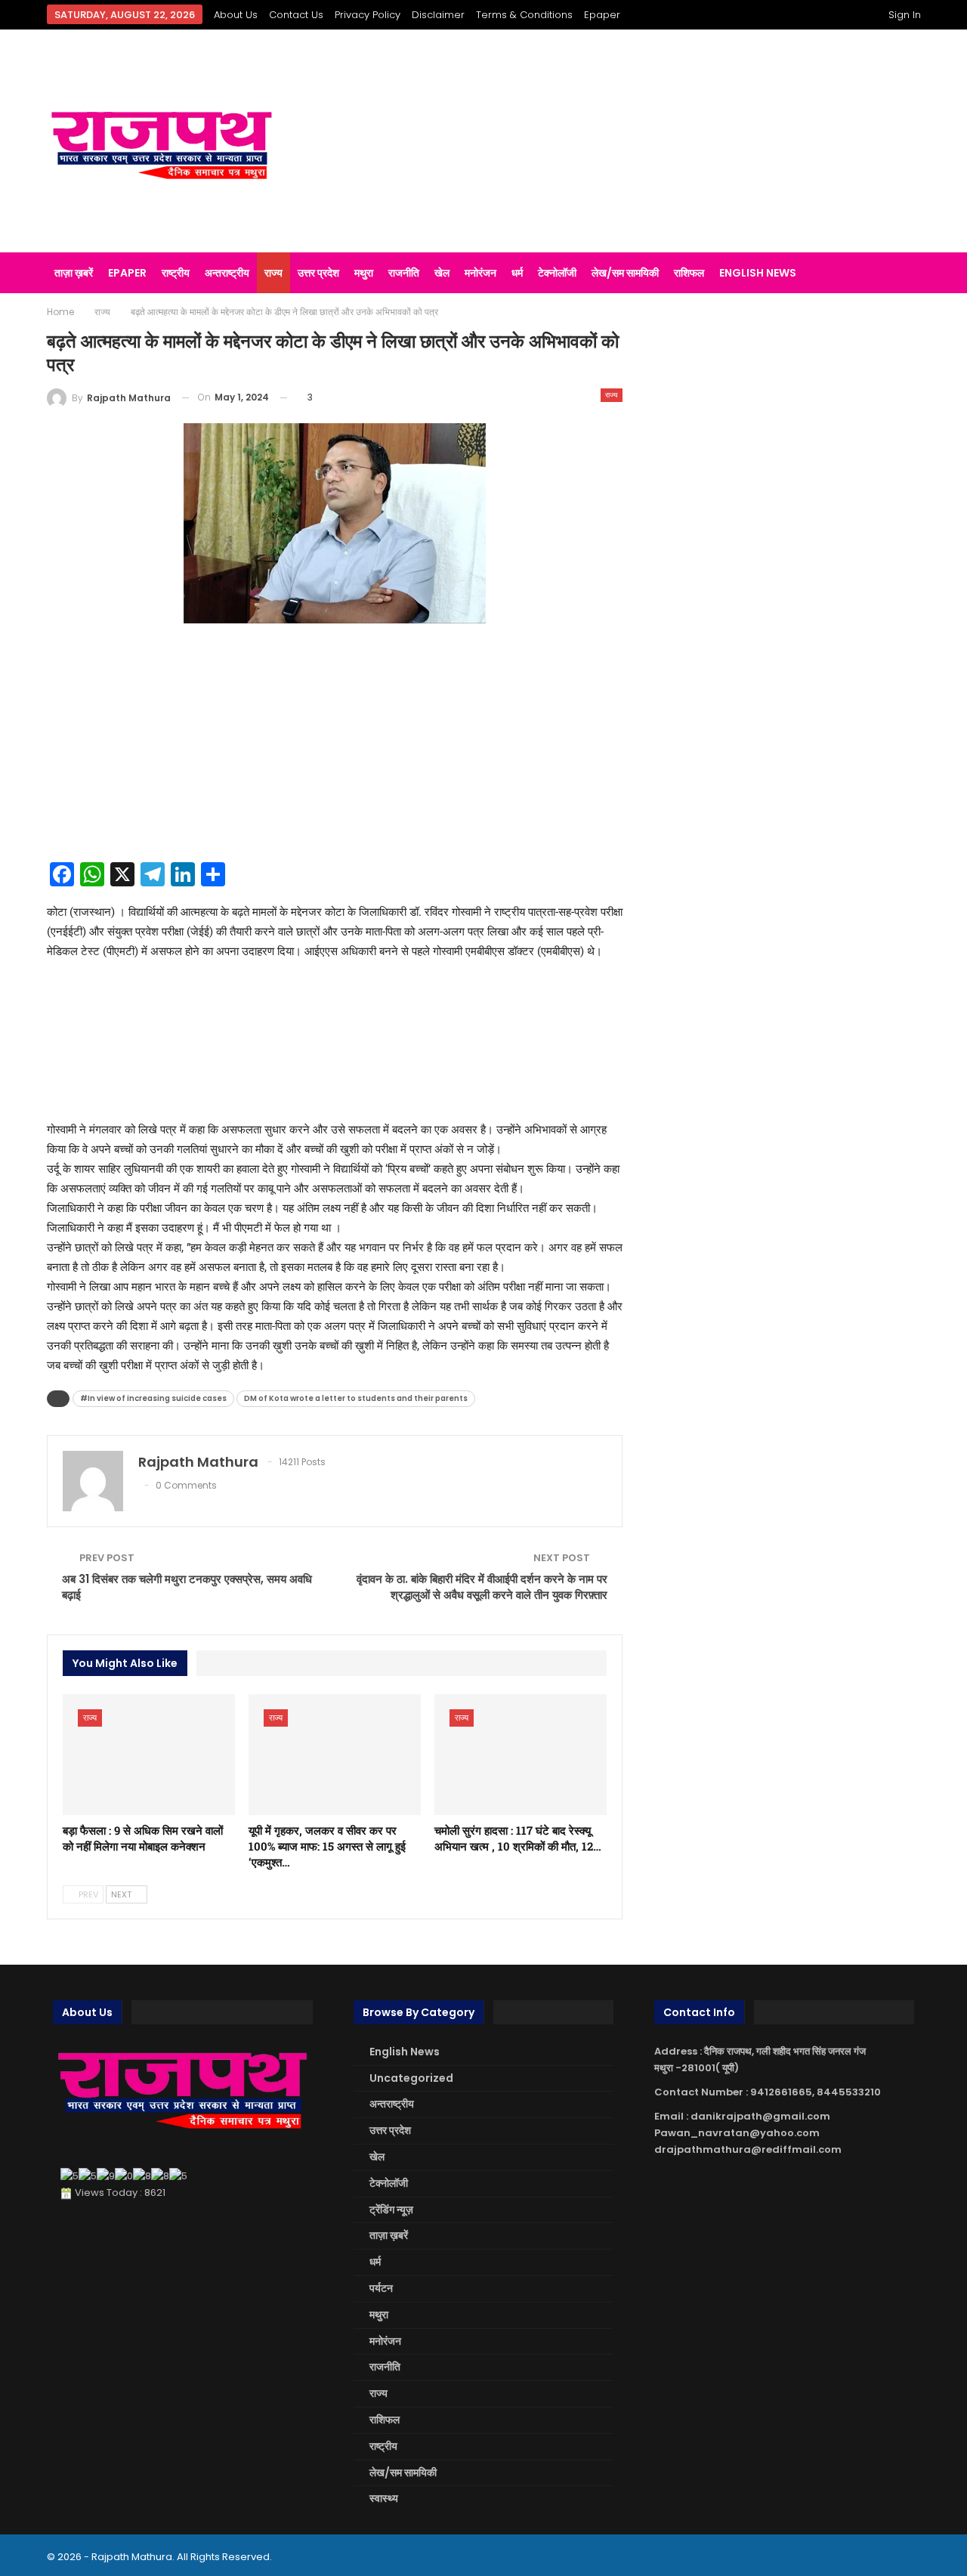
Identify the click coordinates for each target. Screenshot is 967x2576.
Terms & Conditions (524, 15)
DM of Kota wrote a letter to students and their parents (356, 1398)
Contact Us (296, 15)
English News (758, 273)
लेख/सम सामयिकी (625, 273)
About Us (236, 15)
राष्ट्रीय (176, 273)
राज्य (273, 273)
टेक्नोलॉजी (557, 273)
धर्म (517, 273)
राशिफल (689, 273)
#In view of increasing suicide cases (153, 1398)
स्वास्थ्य (384, 2498)
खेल (442, 273)
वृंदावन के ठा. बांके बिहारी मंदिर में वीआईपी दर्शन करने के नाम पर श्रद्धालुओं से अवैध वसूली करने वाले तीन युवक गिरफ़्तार (482, 1587)
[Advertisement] (634, 141)
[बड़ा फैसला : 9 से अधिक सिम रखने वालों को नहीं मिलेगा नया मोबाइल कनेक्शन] (149, 1755)
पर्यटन (381, 2288)
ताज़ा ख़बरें (74, 273)
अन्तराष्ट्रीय (227, 273)
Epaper (602, 15)
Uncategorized (411, 2078)
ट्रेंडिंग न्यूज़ (391, 2210)
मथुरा (364, 273)
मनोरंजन (480, 273)
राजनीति (404, 273)
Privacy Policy (368, 15)
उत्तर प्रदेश (318, 273)
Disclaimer (438, 15)
